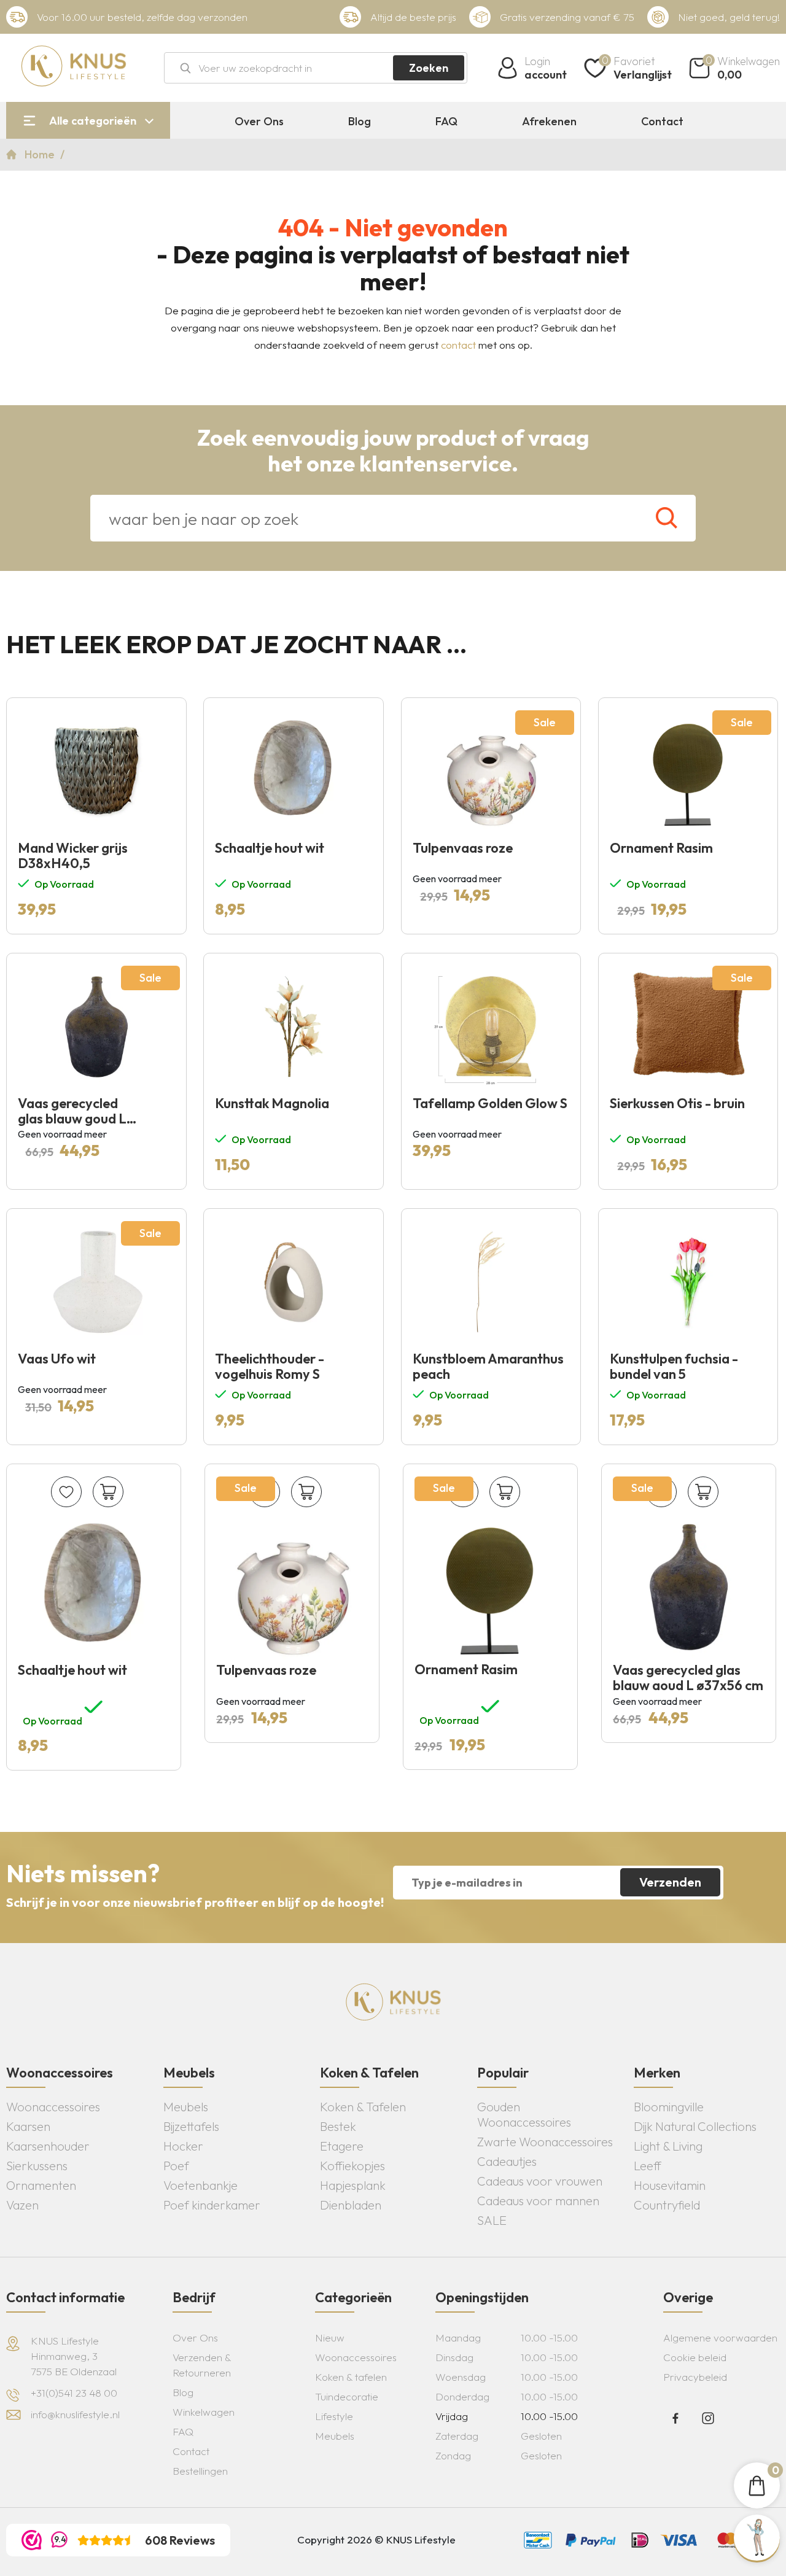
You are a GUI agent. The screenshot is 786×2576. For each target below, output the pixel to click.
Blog (360, 122)
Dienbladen (351, 2205)
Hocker (183, 2146)
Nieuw (330, 2337)
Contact (662, 122)
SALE (492, 2220)
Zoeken (429, 68)
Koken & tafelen (351, 2377)
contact (458, 345)
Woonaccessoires (53, 2107)
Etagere (342, 2146)
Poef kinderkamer (212, 2205)
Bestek (338, 2126)
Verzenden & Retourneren (202, 2365)
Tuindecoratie (347, 2396)
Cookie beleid (695, 2357)
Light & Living (668, 2146)
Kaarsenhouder (48, 2146)
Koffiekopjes (352, 2166)
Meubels (186, 2107)
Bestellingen (200, 2471)
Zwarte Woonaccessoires (545, 2142)
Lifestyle (334, 2416)
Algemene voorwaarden (720, 2337)
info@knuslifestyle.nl (75, 2414)
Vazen (22, 2205)
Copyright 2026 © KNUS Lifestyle (376, 2539)
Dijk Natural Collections (695, 2126)
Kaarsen (28, 2126)
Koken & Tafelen (363, 2107)
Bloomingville (669, 2107)
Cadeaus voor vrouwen (540, 2181)
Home (41, 154)
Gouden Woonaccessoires (524, 2114)
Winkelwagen (204, 2412)
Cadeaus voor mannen (538, 2201)
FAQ (446, 122)
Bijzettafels (191, 2126)
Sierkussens (37, 2166)
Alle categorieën (93, 121)
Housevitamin (670, 2185)
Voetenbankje (200, 2185)
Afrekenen (549, 122)
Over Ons (259, 122)
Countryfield (667, 2205)
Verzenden (670, 1882)
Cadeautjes (507, 2161)
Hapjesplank (353, 2185)
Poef (176, 2166)
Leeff (648, 2166)
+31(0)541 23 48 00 (74, 2393)
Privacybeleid (695, 2377)
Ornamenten (41, 2185)
